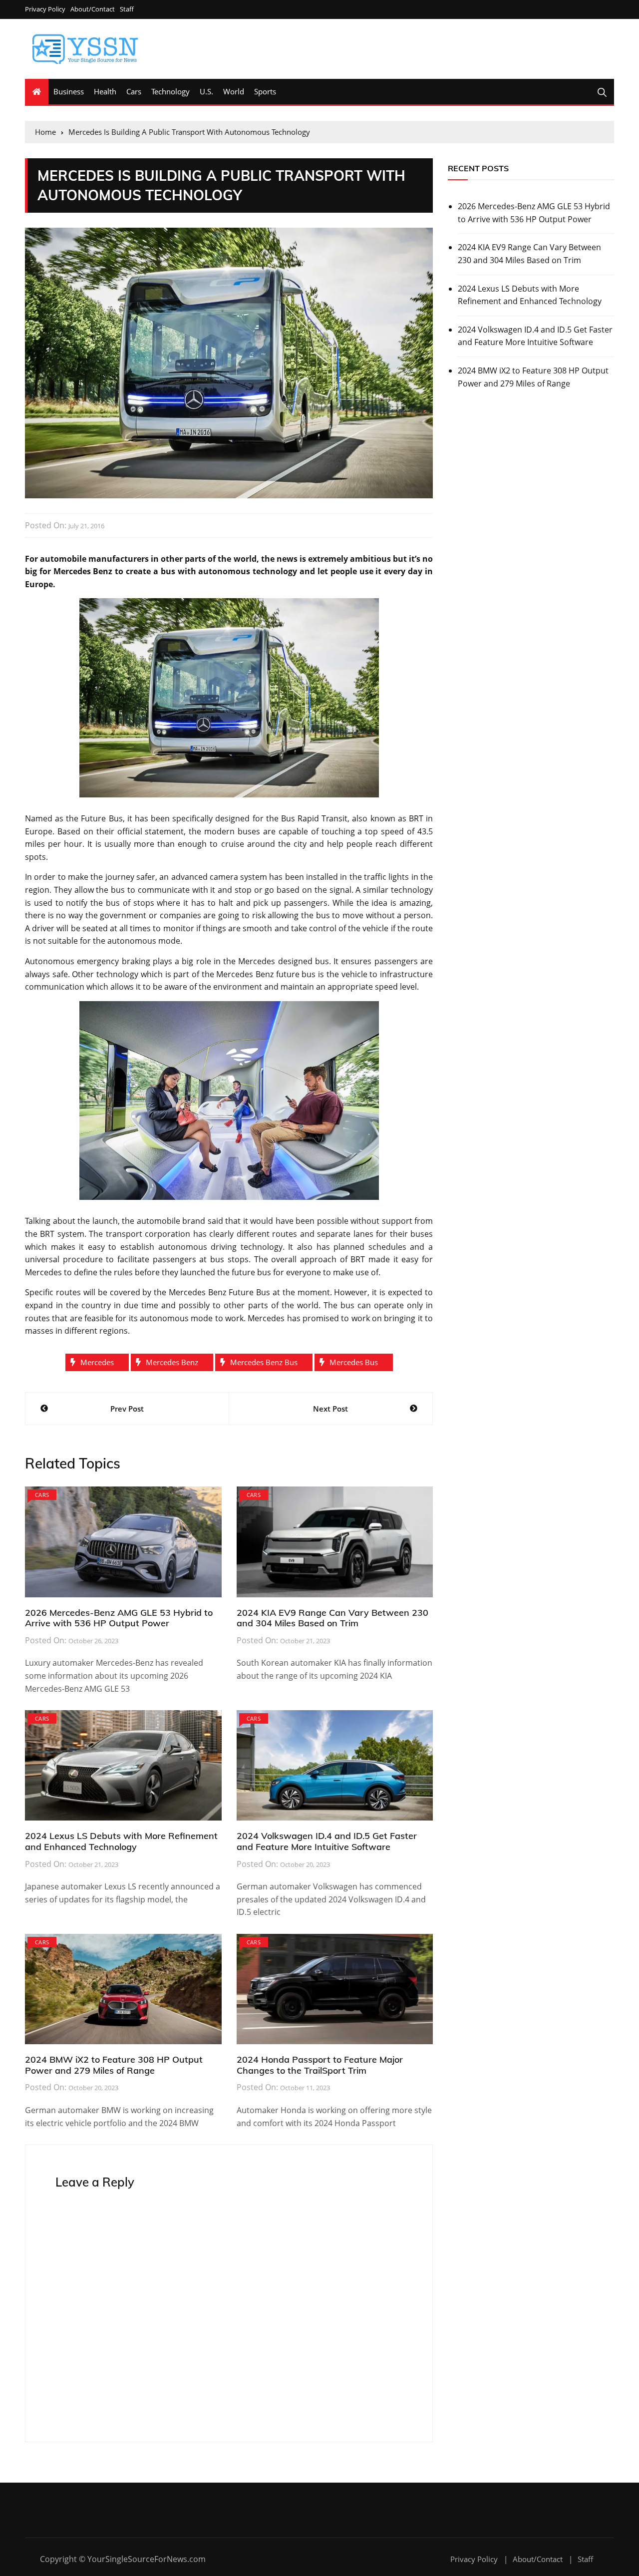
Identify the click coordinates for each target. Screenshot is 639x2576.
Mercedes (97, 1362)
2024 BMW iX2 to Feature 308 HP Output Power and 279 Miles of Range (114, 2065)
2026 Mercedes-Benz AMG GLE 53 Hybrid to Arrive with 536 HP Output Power (119, 1618)
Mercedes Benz (172, 1362)
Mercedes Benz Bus (264, 1362)
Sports (265, 91)
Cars (134, 91)
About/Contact (93, 9)
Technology (170, 91)
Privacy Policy (45, 9)
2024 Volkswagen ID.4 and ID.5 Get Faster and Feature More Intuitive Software (327, 1841)
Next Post (330, 1409)
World (234, 91)
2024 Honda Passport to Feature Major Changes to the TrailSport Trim (320, 2065)
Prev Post (127, 1409)
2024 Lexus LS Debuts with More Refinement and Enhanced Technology (121, 1841)
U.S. (206, 91)
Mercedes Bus (354, 1362)
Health (105, 91)
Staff (127, 9)
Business (69, 91)
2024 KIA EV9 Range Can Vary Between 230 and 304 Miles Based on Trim (332, 1618)
